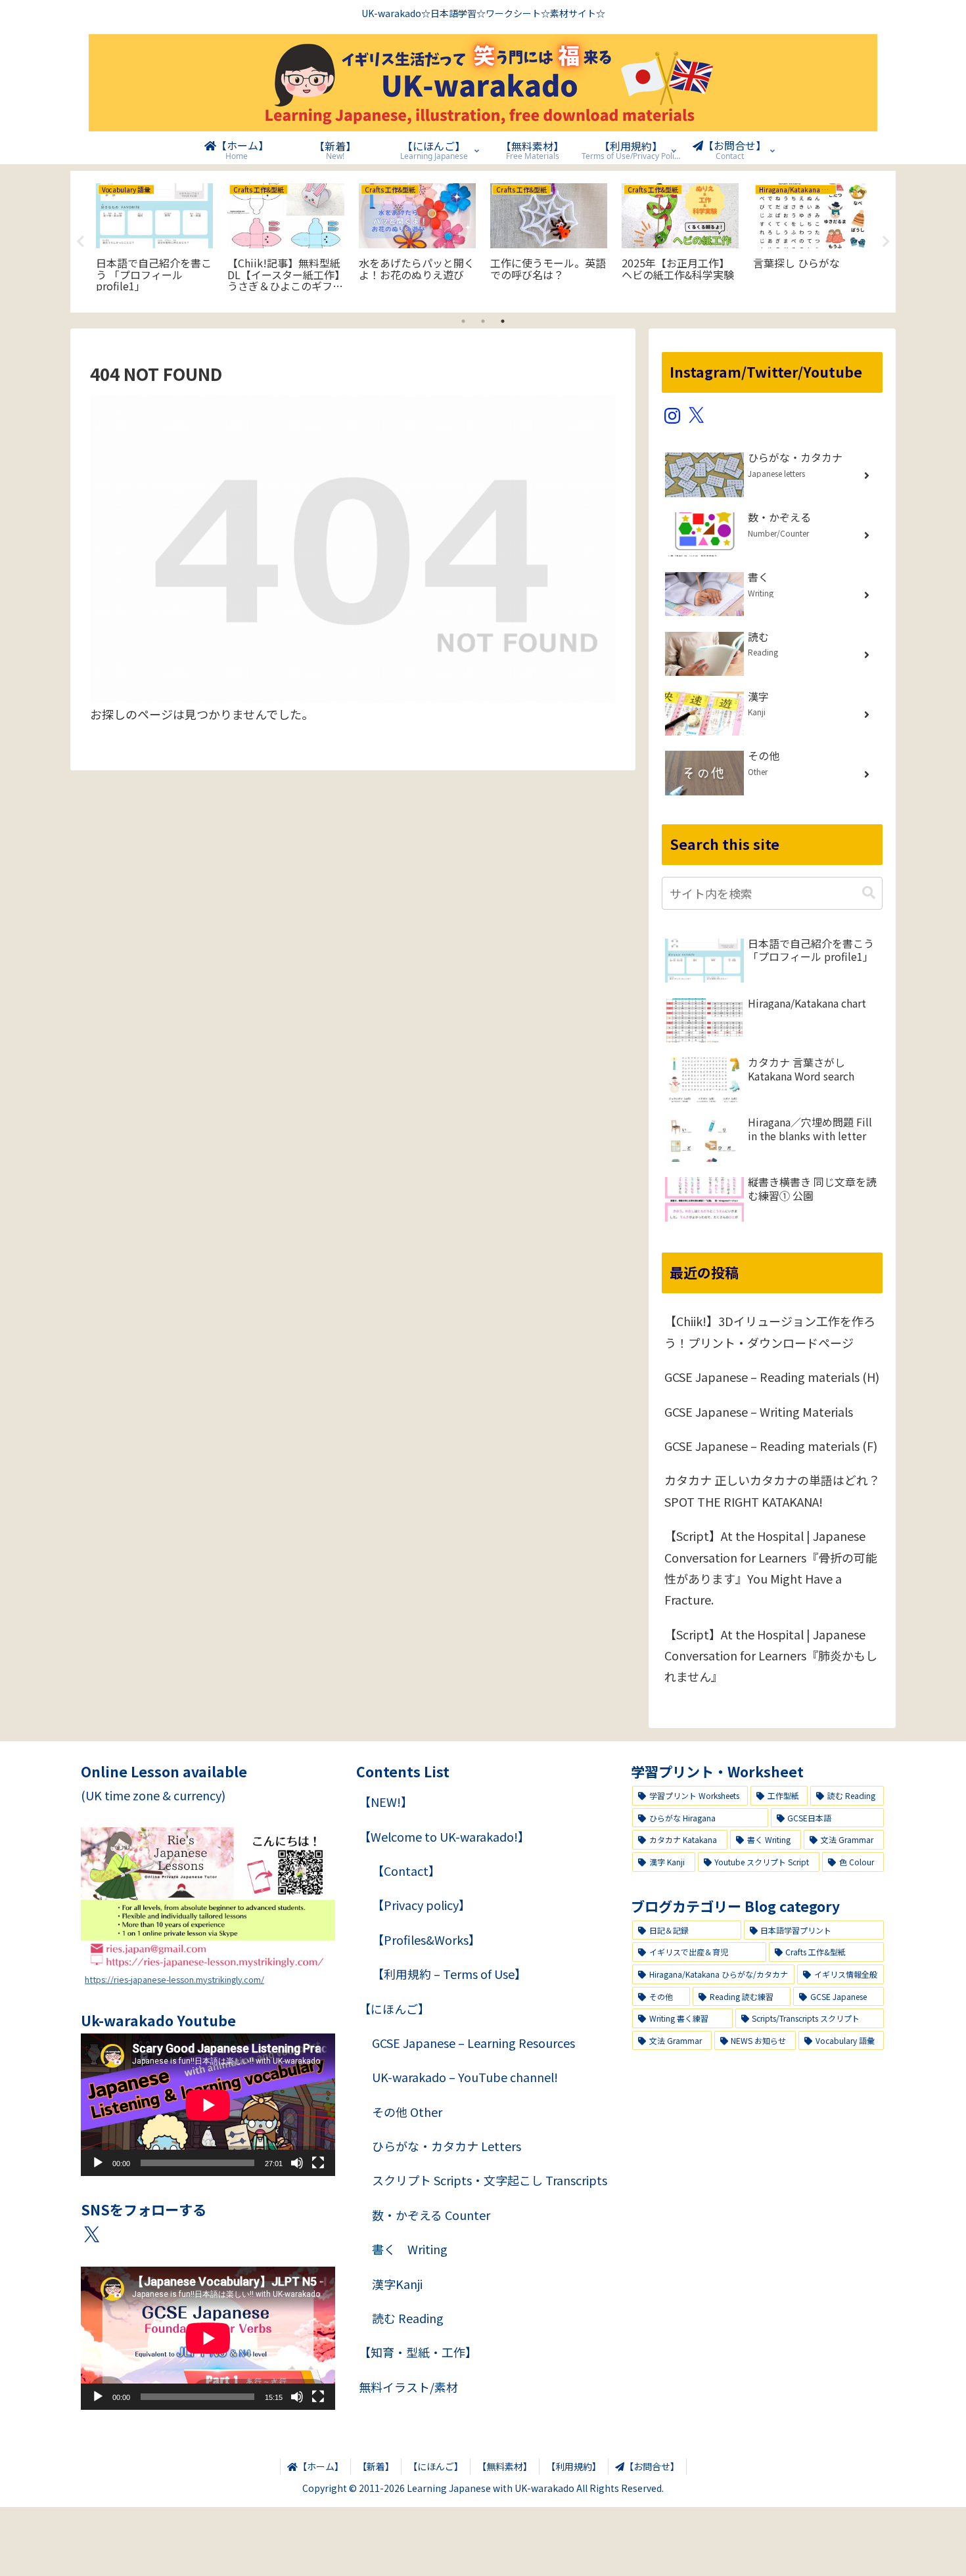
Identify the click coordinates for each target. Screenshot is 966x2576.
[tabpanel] (154, 239)
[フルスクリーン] (318, 2163)
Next (886, 242)
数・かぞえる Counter (431, 2215)
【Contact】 (406, 1871)
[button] (869, 893)
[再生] (98, 2163)
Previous (80, 242)
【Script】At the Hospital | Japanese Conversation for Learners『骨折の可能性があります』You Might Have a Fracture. (771, 1567)
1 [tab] (463, 321)
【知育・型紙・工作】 (418, 2352)
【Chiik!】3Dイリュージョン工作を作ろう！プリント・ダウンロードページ (770, 1331)
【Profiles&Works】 (426, 1940)
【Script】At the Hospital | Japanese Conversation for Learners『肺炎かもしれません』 (771, 1655)
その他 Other (407, 2112)
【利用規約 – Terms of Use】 (449, 1974)
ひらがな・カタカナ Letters (447, 2146)
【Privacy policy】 (421, 1905)
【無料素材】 (505, 2466)
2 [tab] (483, 321)
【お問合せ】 (652, 2466)
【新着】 (376, 2466)
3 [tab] (503, 321)
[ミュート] (297, 2163)
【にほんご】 (394, 2009)
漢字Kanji (397, 2284)
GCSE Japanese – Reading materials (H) (772, 1377)
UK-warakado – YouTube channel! (465, 2077)
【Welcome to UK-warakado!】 (444, 1836)
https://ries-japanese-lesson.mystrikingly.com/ (174, 1979)
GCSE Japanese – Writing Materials (759, 1411)
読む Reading (408, 2318)
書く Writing (410, 2249)
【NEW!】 (386, 1802)
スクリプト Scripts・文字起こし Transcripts (490, 2180)
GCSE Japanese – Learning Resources (473, 2043)
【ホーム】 (321, 2466)
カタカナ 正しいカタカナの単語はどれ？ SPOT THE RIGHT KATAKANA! (772, 1490)
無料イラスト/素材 (408, 2387)
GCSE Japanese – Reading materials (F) (771, 1446)
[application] (208, 2105)
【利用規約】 (574, 2466)
